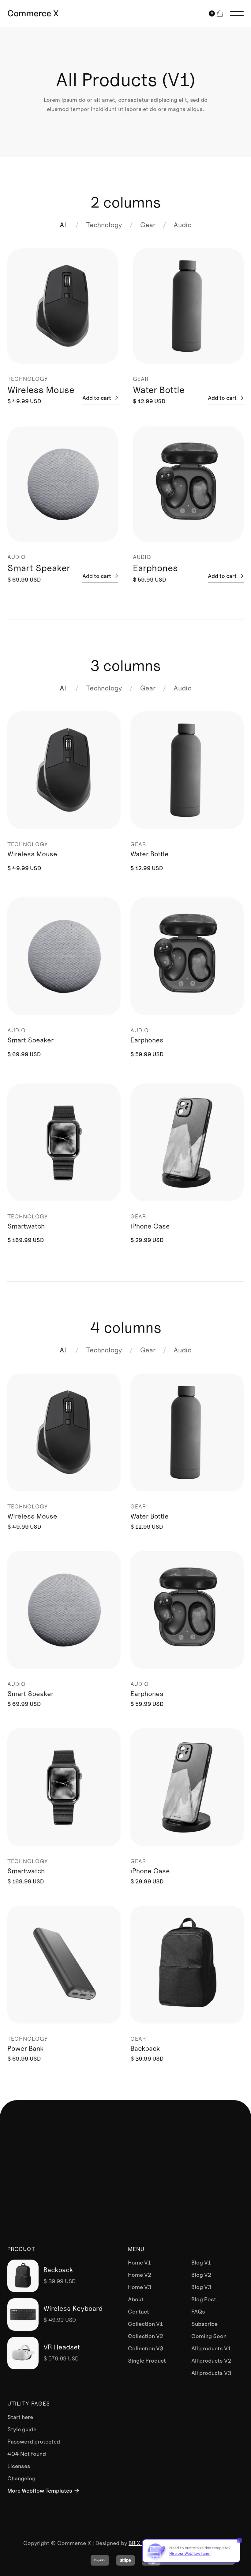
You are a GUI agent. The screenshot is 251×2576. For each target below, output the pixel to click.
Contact (139, 2312)
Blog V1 (201, 2263)
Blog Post (204, 2299)
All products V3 (211, 2373)
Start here (20, 2417)
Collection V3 (146, 2349)
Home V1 (139, 2263)
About (136, 2299)
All (64, 225)
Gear (148, 225)
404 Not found (27, 2454)
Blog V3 (201, 2287)
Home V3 (140, 2287)
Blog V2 (201, 2275)
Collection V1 (145, 2324)
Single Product (147, 2361)
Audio (183, 225)
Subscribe (204, 2324)
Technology (104, 225)
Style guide (22, 2429)
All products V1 (211, 2349)
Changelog (21, 2479)
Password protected (34, 2442)
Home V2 (140, 2275)
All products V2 (211, 2361)
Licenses (19, 2466)
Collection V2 (146, 2336)
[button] (216, 13)
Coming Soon (209, 2336)
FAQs (198, 2312)
